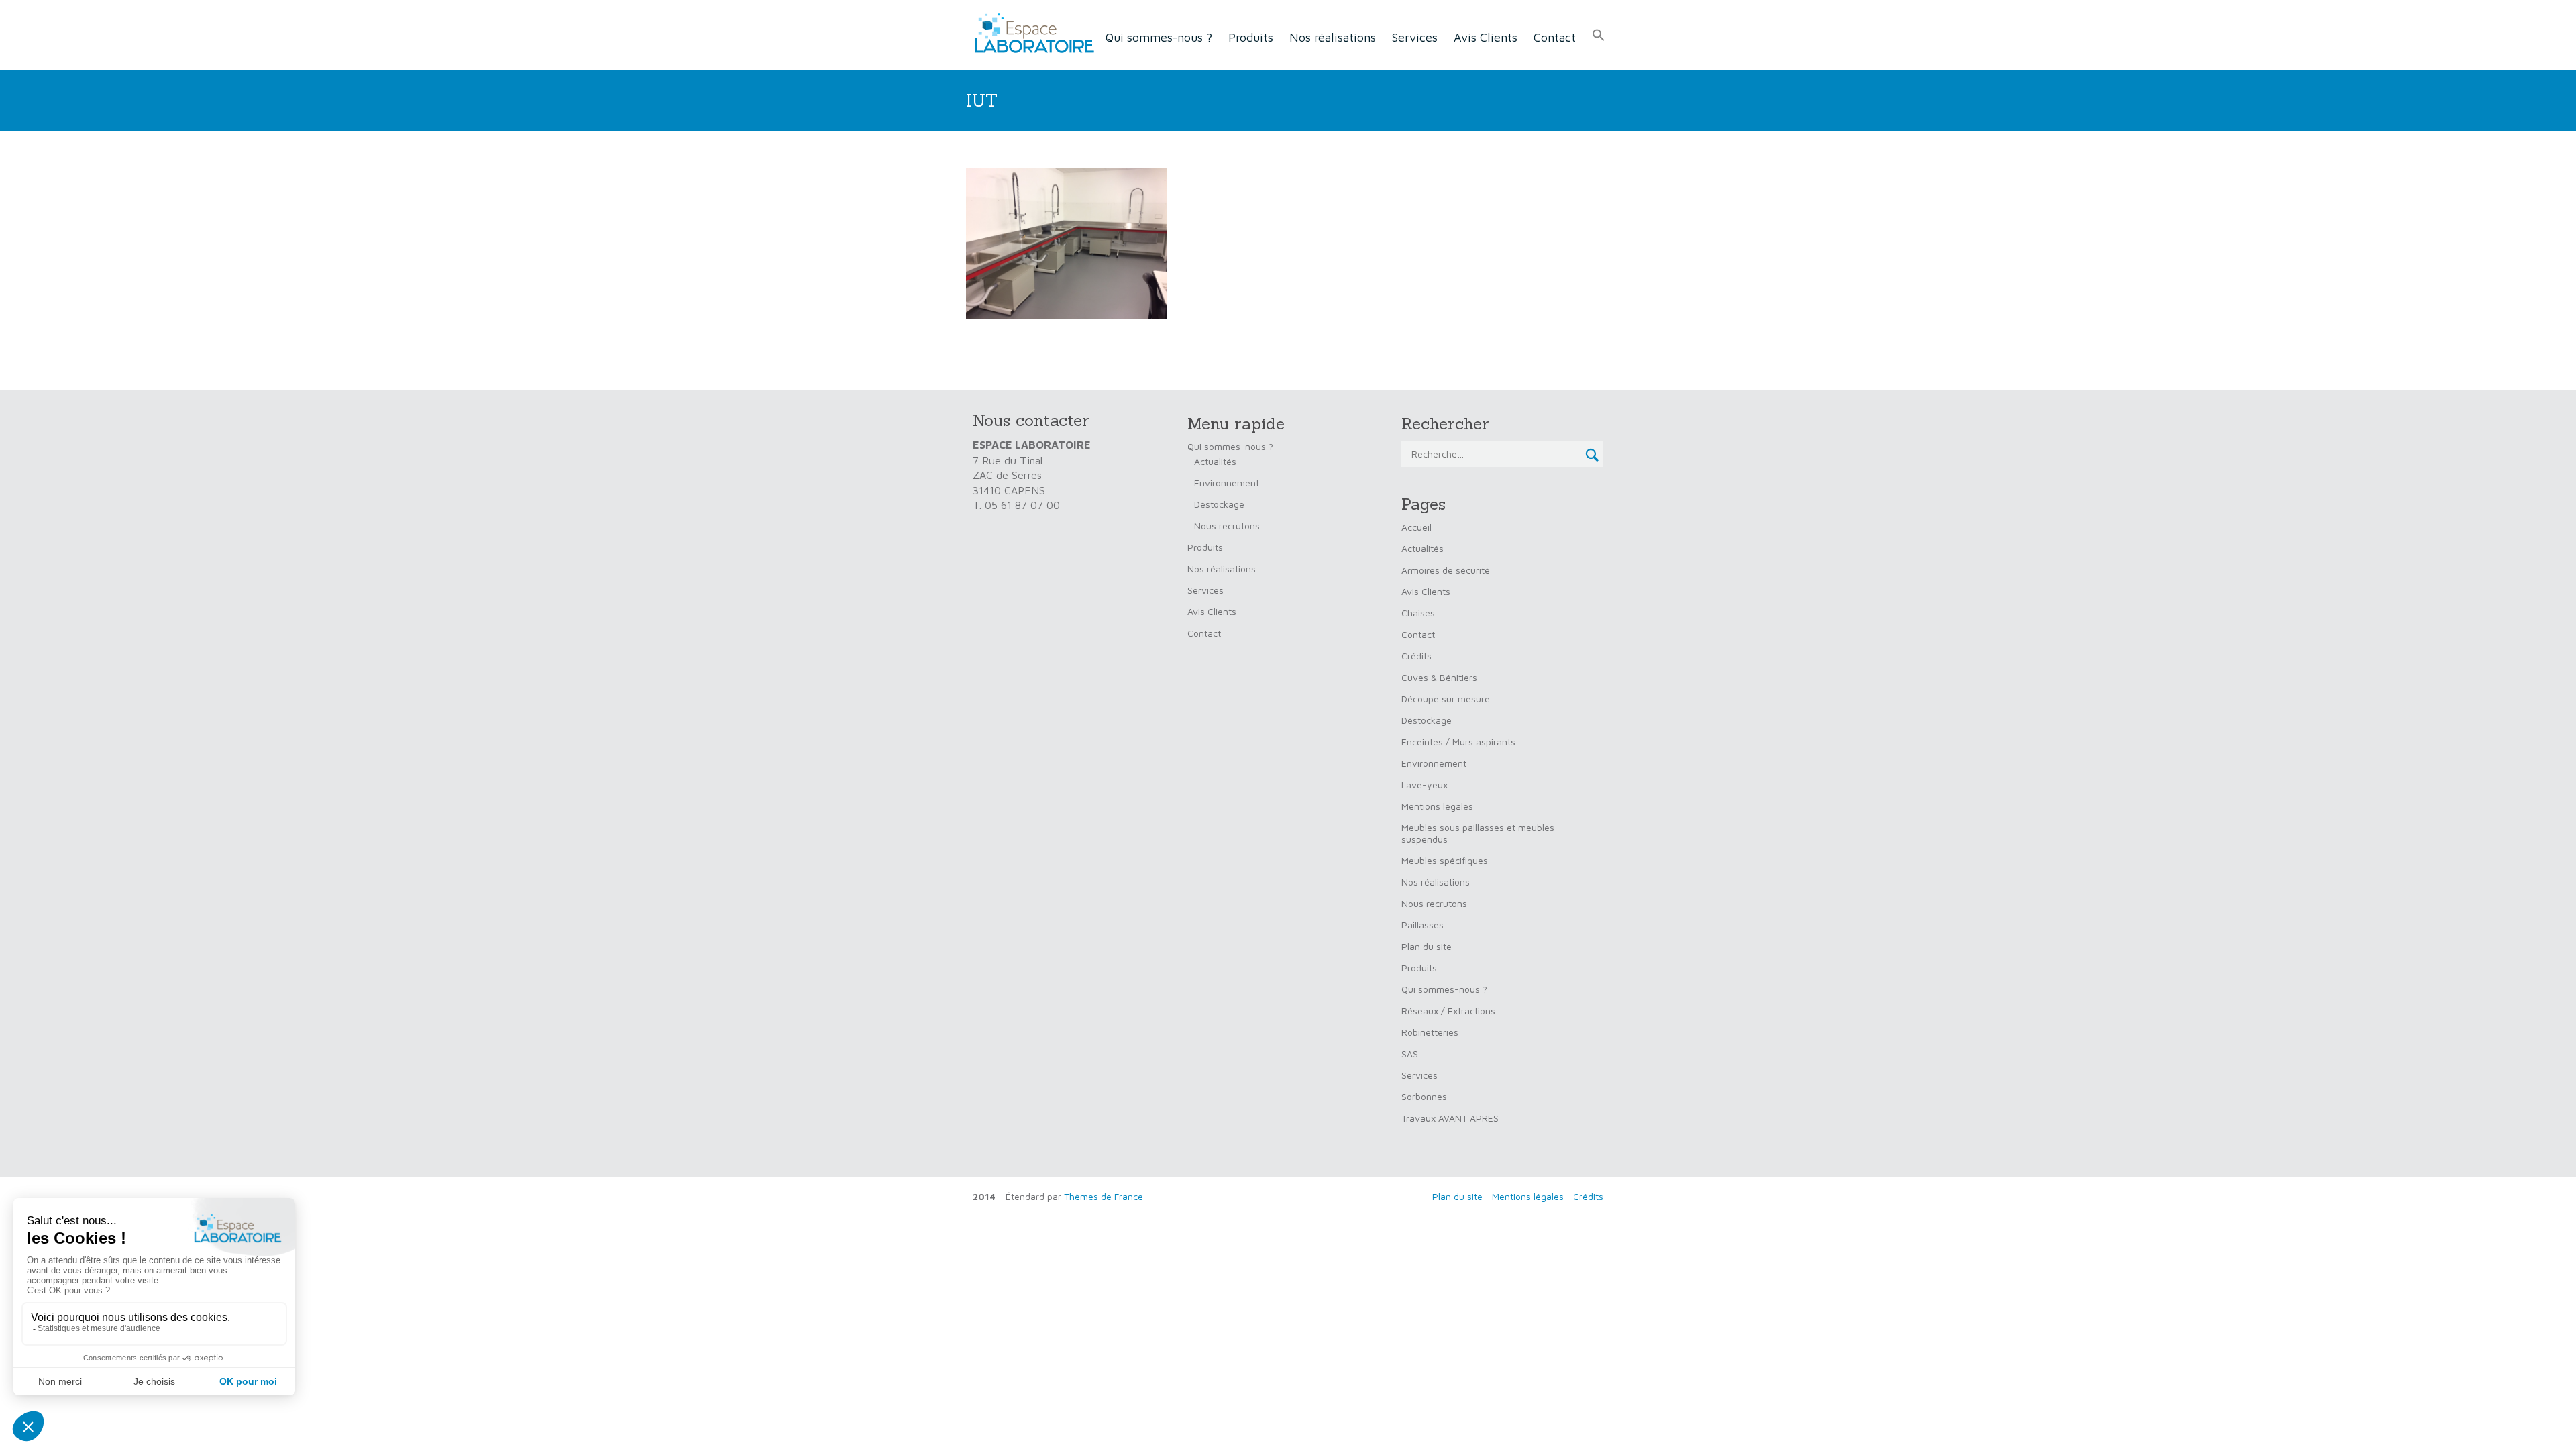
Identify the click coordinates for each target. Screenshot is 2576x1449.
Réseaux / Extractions (1448, 1011)
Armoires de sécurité (1446, 570)
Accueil (1416, 527)
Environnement (1227, 483)
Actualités (1215, 461)
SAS (1410, 1054)
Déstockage (1219, 504)
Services (1415, 37)
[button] (1599, 36)
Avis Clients (1486, 37)
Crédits (1416, 656)
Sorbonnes (1424, 1096)
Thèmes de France (1104, 1196)
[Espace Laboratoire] (1030, 34)
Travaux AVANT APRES (1450, 1118)
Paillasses (1423, 925)
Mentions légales (1437, 806)
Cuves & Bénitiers (1439, 677)
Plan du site (1427, 946)
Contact (1555, 37)
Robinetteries (1430, 1032)
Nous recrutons (1227, 526)
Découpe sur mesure (1446, 699)
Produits (1251, 37)
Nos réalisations (1333, 37)
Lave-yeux (1425, 785)
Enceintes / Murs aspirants (1458, 742)
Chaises (1418, 613)
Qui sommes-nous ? (1159, 37)
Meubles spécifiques (1445, 860)
